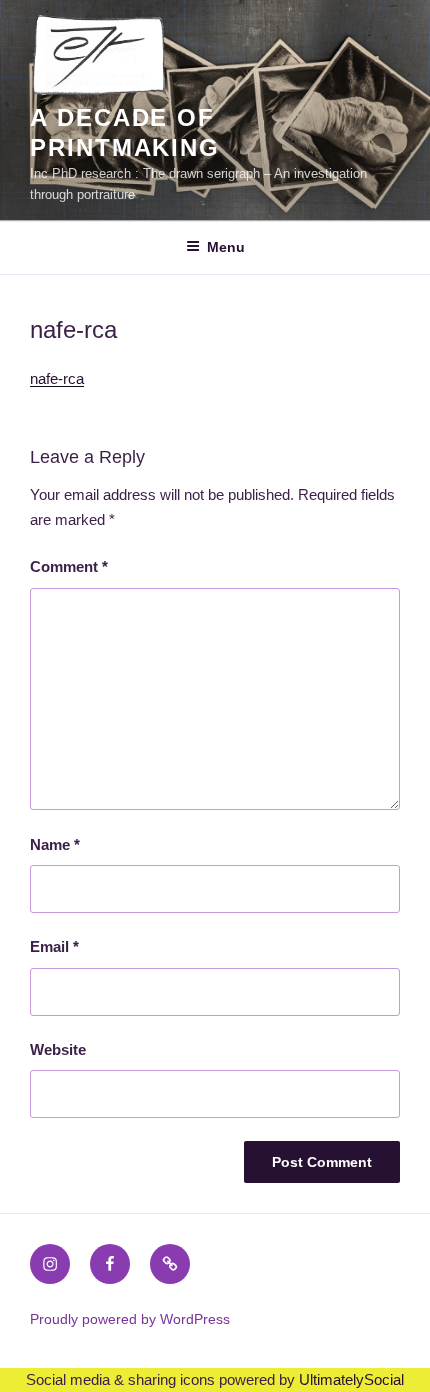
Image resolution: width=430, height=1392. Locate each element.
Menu (226, 247)
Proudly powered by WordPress (130, 1319)
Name (55, 844)
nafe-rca (57, 378)
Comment (69, 566)
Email (54, 946)
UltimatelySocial (351, 1379)
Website (58, 1049)
